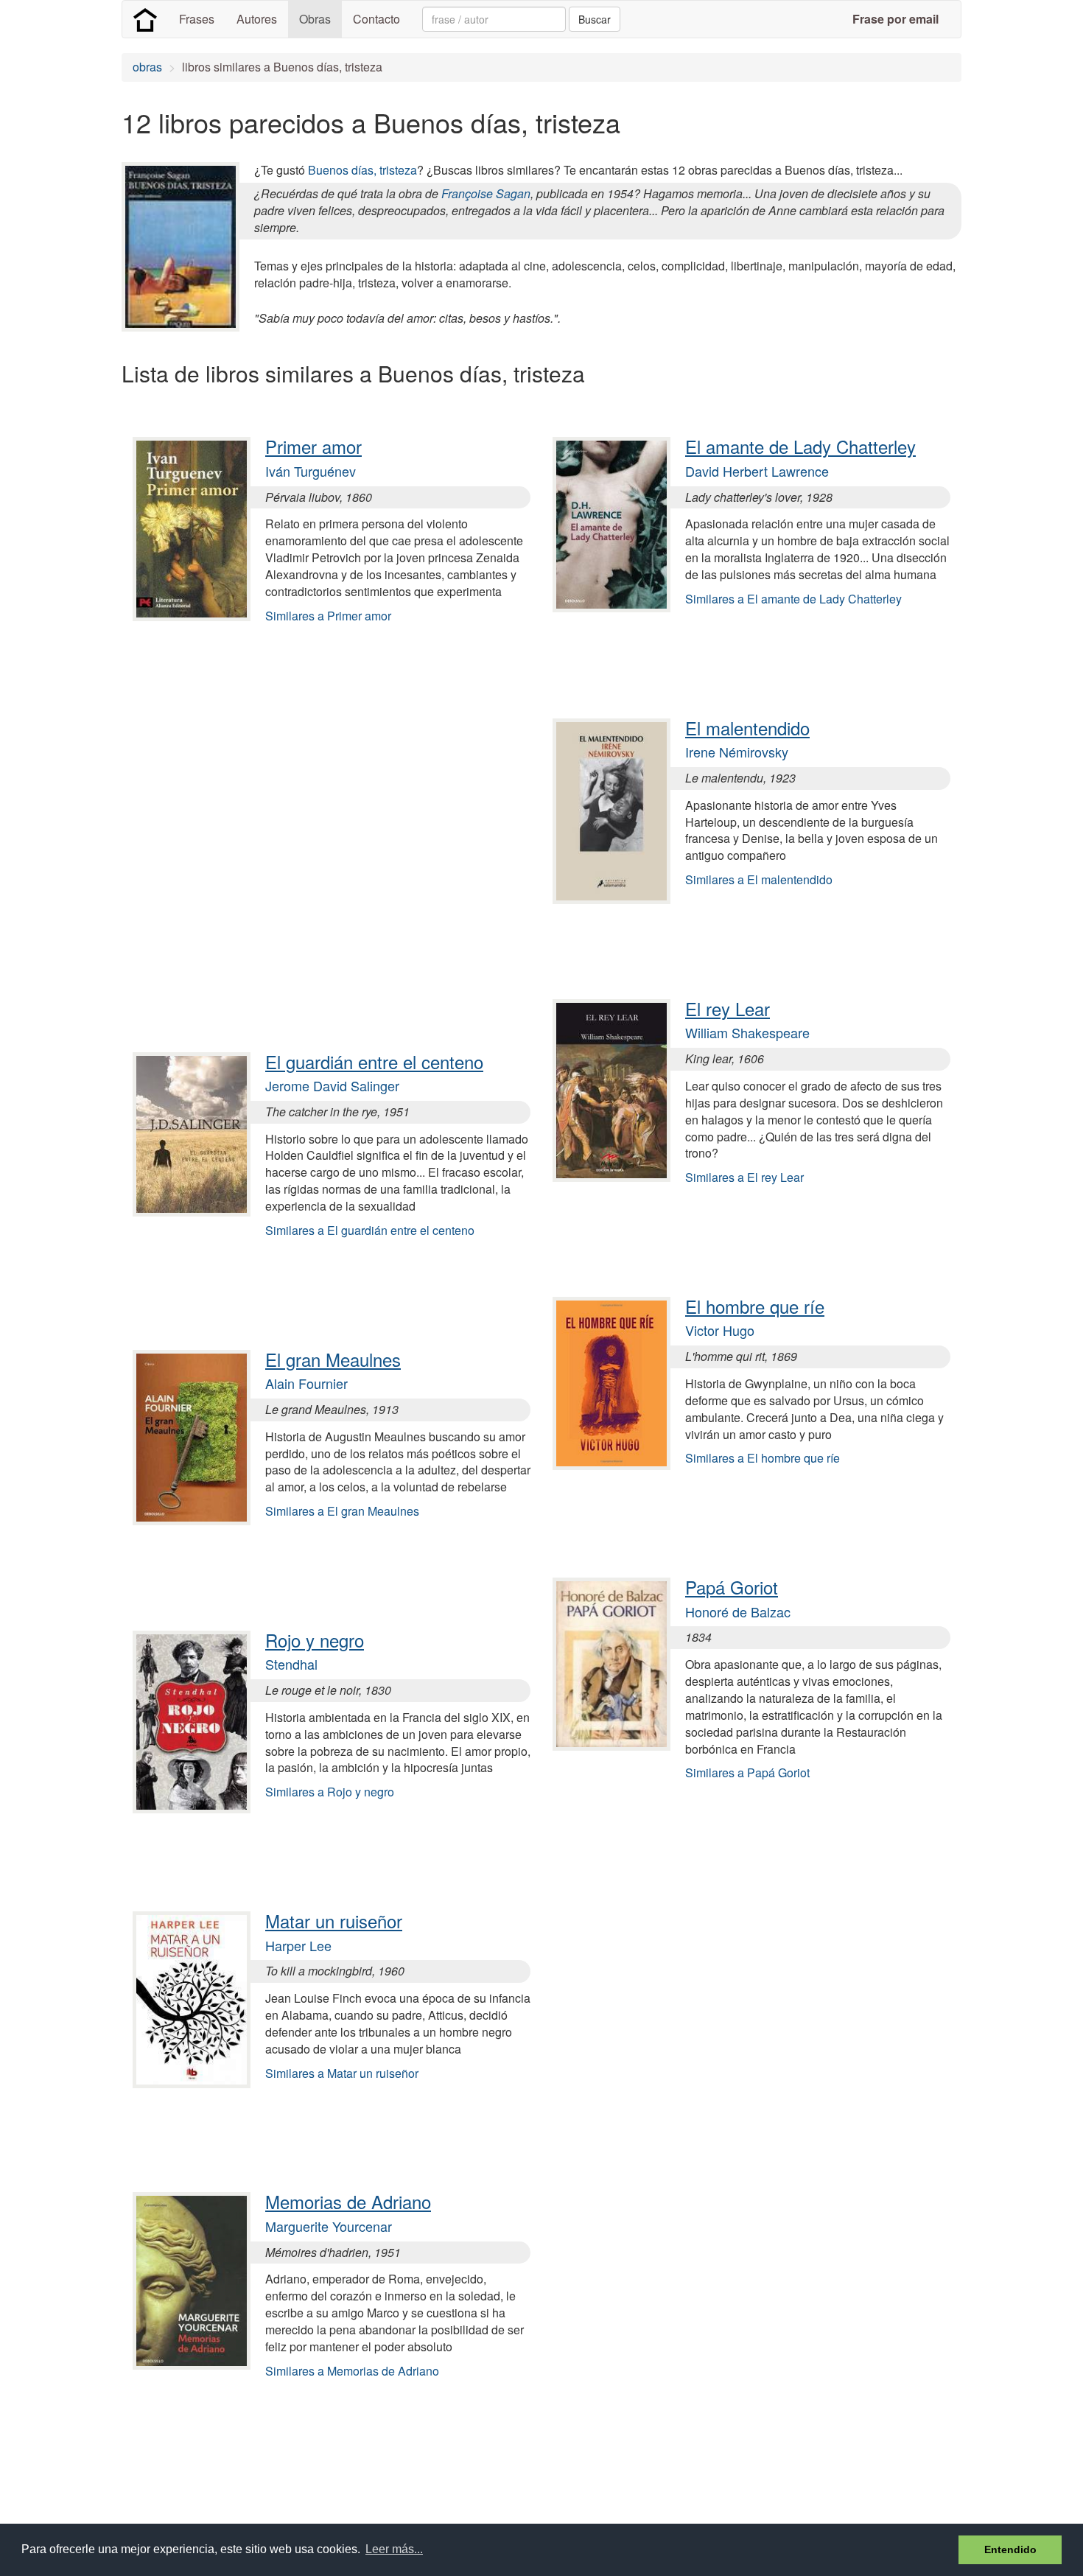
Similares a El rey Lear (744, 1177)
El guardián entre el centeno (374, 1061)
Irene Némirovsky (737, 752)
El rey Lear (728, 1008)
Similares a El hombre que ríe (763, 1458)
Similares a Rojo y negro (330, 1792)
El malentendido (747, 728)
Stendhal (291, 1664)
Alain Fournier (306, 1383)
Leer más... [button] (394, 2549)
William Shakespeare (747, 1032)
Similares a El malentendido (759, 879)
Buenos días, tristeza (362, 170)
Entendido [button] (1010, 2549)
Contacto (376, 19)
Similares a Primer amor (328, 616)
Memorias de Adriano (348, 2201)
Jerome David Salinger (332, 1085)
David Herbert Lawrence (757, 471)
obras (147, 67)
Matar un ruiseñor (334, 1921)
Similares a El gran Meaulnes (342, 1511)
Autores (257, 19)
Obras (315, 19)
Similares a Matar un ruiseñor (342, 2073)
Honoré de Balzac (738, 1611)
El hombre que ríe (755, 1306)
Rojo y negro (315, 1640)
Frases (197, 19)
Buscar (595, 19)
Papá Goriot (732, 1587)
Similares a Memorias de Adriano (352, 2371)
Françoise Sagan (486, 193)
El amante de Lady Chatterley (800, 446)
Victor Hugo (720, 1330)
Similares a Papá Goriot (747, 1772)
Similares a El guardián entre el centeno (370, 1230)
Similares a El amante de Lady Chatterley (793, 599)
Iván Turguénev (311, 471)
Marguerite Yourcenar (329, 2226)
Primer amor (313, 446)
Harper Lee (298, 1945)
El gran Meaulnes (333, 1359)
